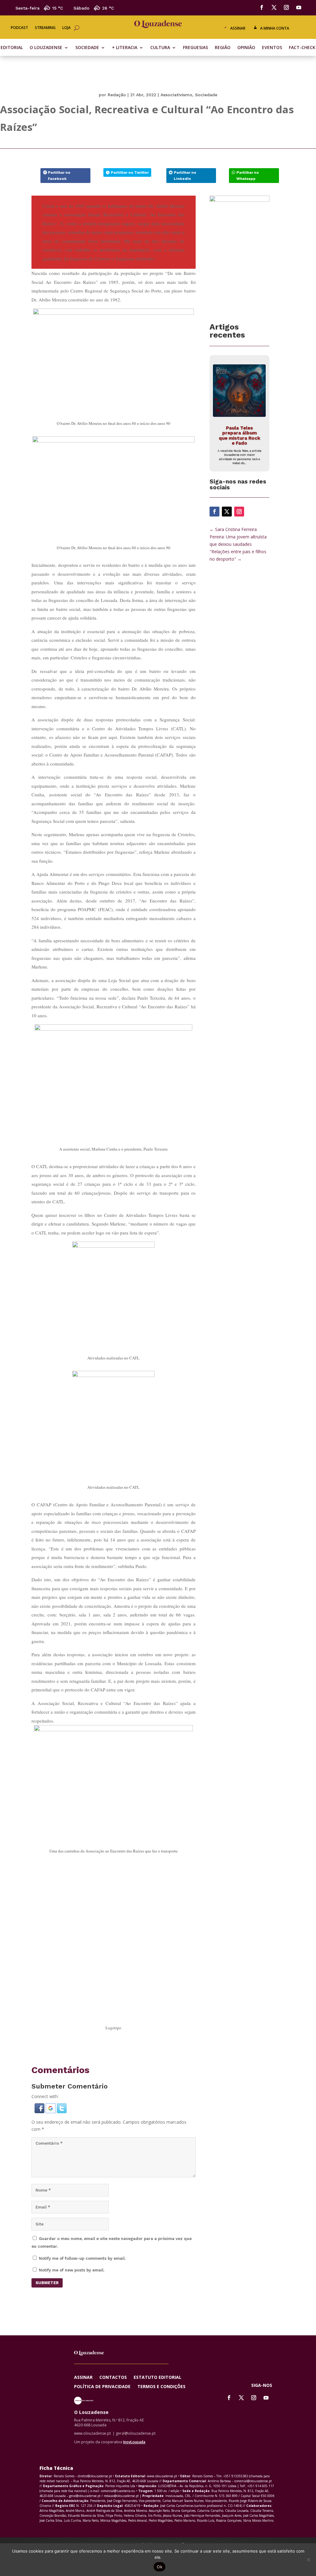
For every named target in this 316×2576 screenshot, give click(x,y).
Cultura (160, 48)
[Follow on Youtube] (299, 7)
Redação (117, 95)
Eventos (272, 48)
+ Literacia (125, 48)
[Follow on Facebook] (262, 7)
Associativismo (176, 95)
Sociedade (87, 48)
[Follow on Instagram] (286, 7)
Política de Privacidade (102, 2387)
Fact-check (302, 48)
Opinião (246, 48)
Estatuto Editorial (158, 2378)
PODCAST (19, 28)
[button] (40, 2111)
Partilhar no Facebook (59, 176)
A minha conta (275, 28)
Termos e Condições (161, 2387)
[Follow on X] (274, 7)
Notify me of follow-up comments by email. (82, 2258)
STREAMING (45, 28)
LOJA (67, 28)
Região (223, 48)
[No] (308, 2560)
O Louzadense (46, 48)
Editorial (12, 48)
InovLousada (134, 2442)
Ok (160, 2567)
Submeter (47, 2283)
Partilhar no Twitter (130, 172)
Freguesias (195, 48)
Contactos (113, 2378)
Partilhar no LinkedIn (185, 176)
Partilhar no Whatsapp (248, 176)
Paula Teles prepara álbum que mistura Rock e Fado (239, 436)
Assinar (238, 28)
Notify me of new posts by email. (72, 2270)
